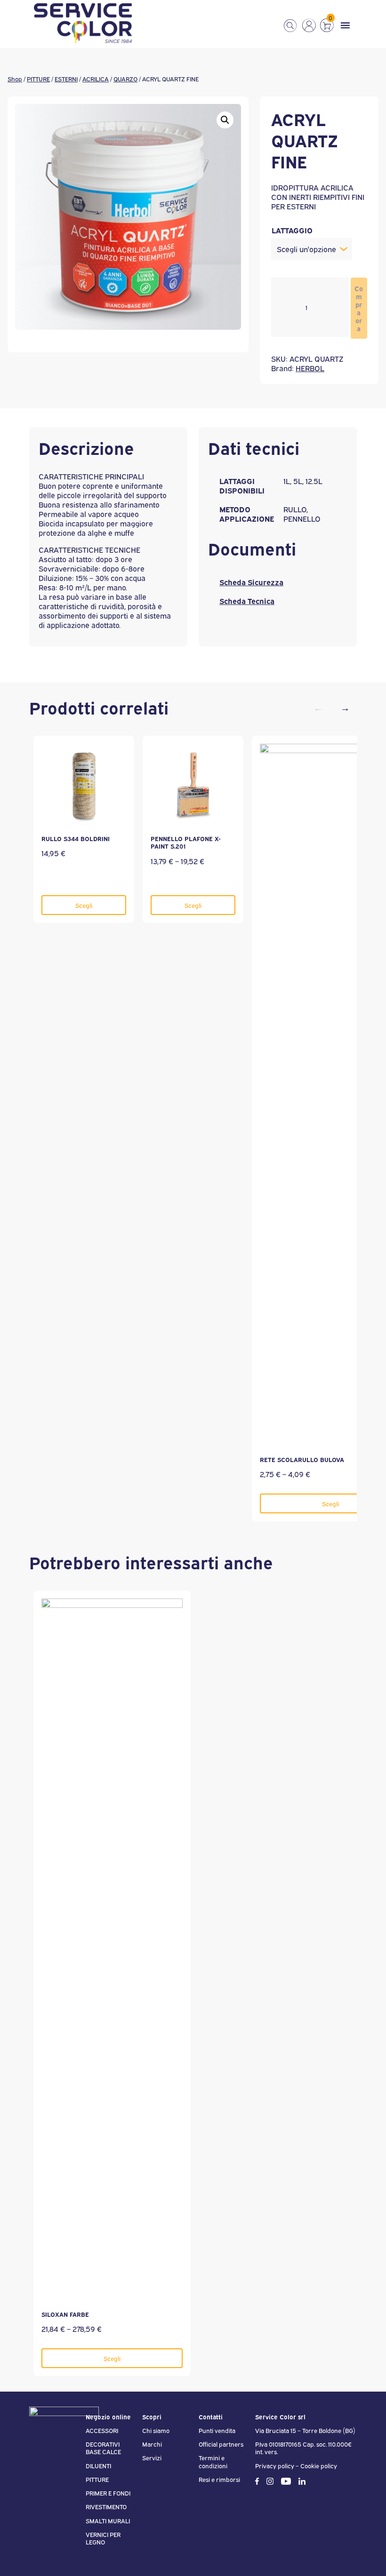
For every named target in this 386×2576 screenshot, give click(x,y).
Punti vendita (217, 2430)
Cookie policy (319, 2465)
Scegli (84, 905)
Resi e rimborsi (219, 2479)
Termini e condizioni (213, 2461)
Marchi (152, 2444)
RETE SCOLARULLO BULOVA (302, 1459)
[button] (225, 120)
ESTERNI (66, 79)
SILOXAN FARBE (65, 2314)
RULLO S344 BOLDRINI (76, 838)
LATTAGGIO (292, 230)
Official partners (221, 2444)
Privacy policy (275, 2465)
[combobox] (312, 249)
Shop (15, 79)
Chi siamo (156, 2430)
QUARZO (125, 79)
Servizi (152, 2457)
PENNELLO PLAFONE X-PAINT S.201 (186, 842)
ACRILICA (96, 79)
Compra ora (359, 308)
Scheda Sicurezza (251, 582)
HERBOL (310, 368)
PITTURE (38, 79)
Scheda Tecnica (247, 601)
